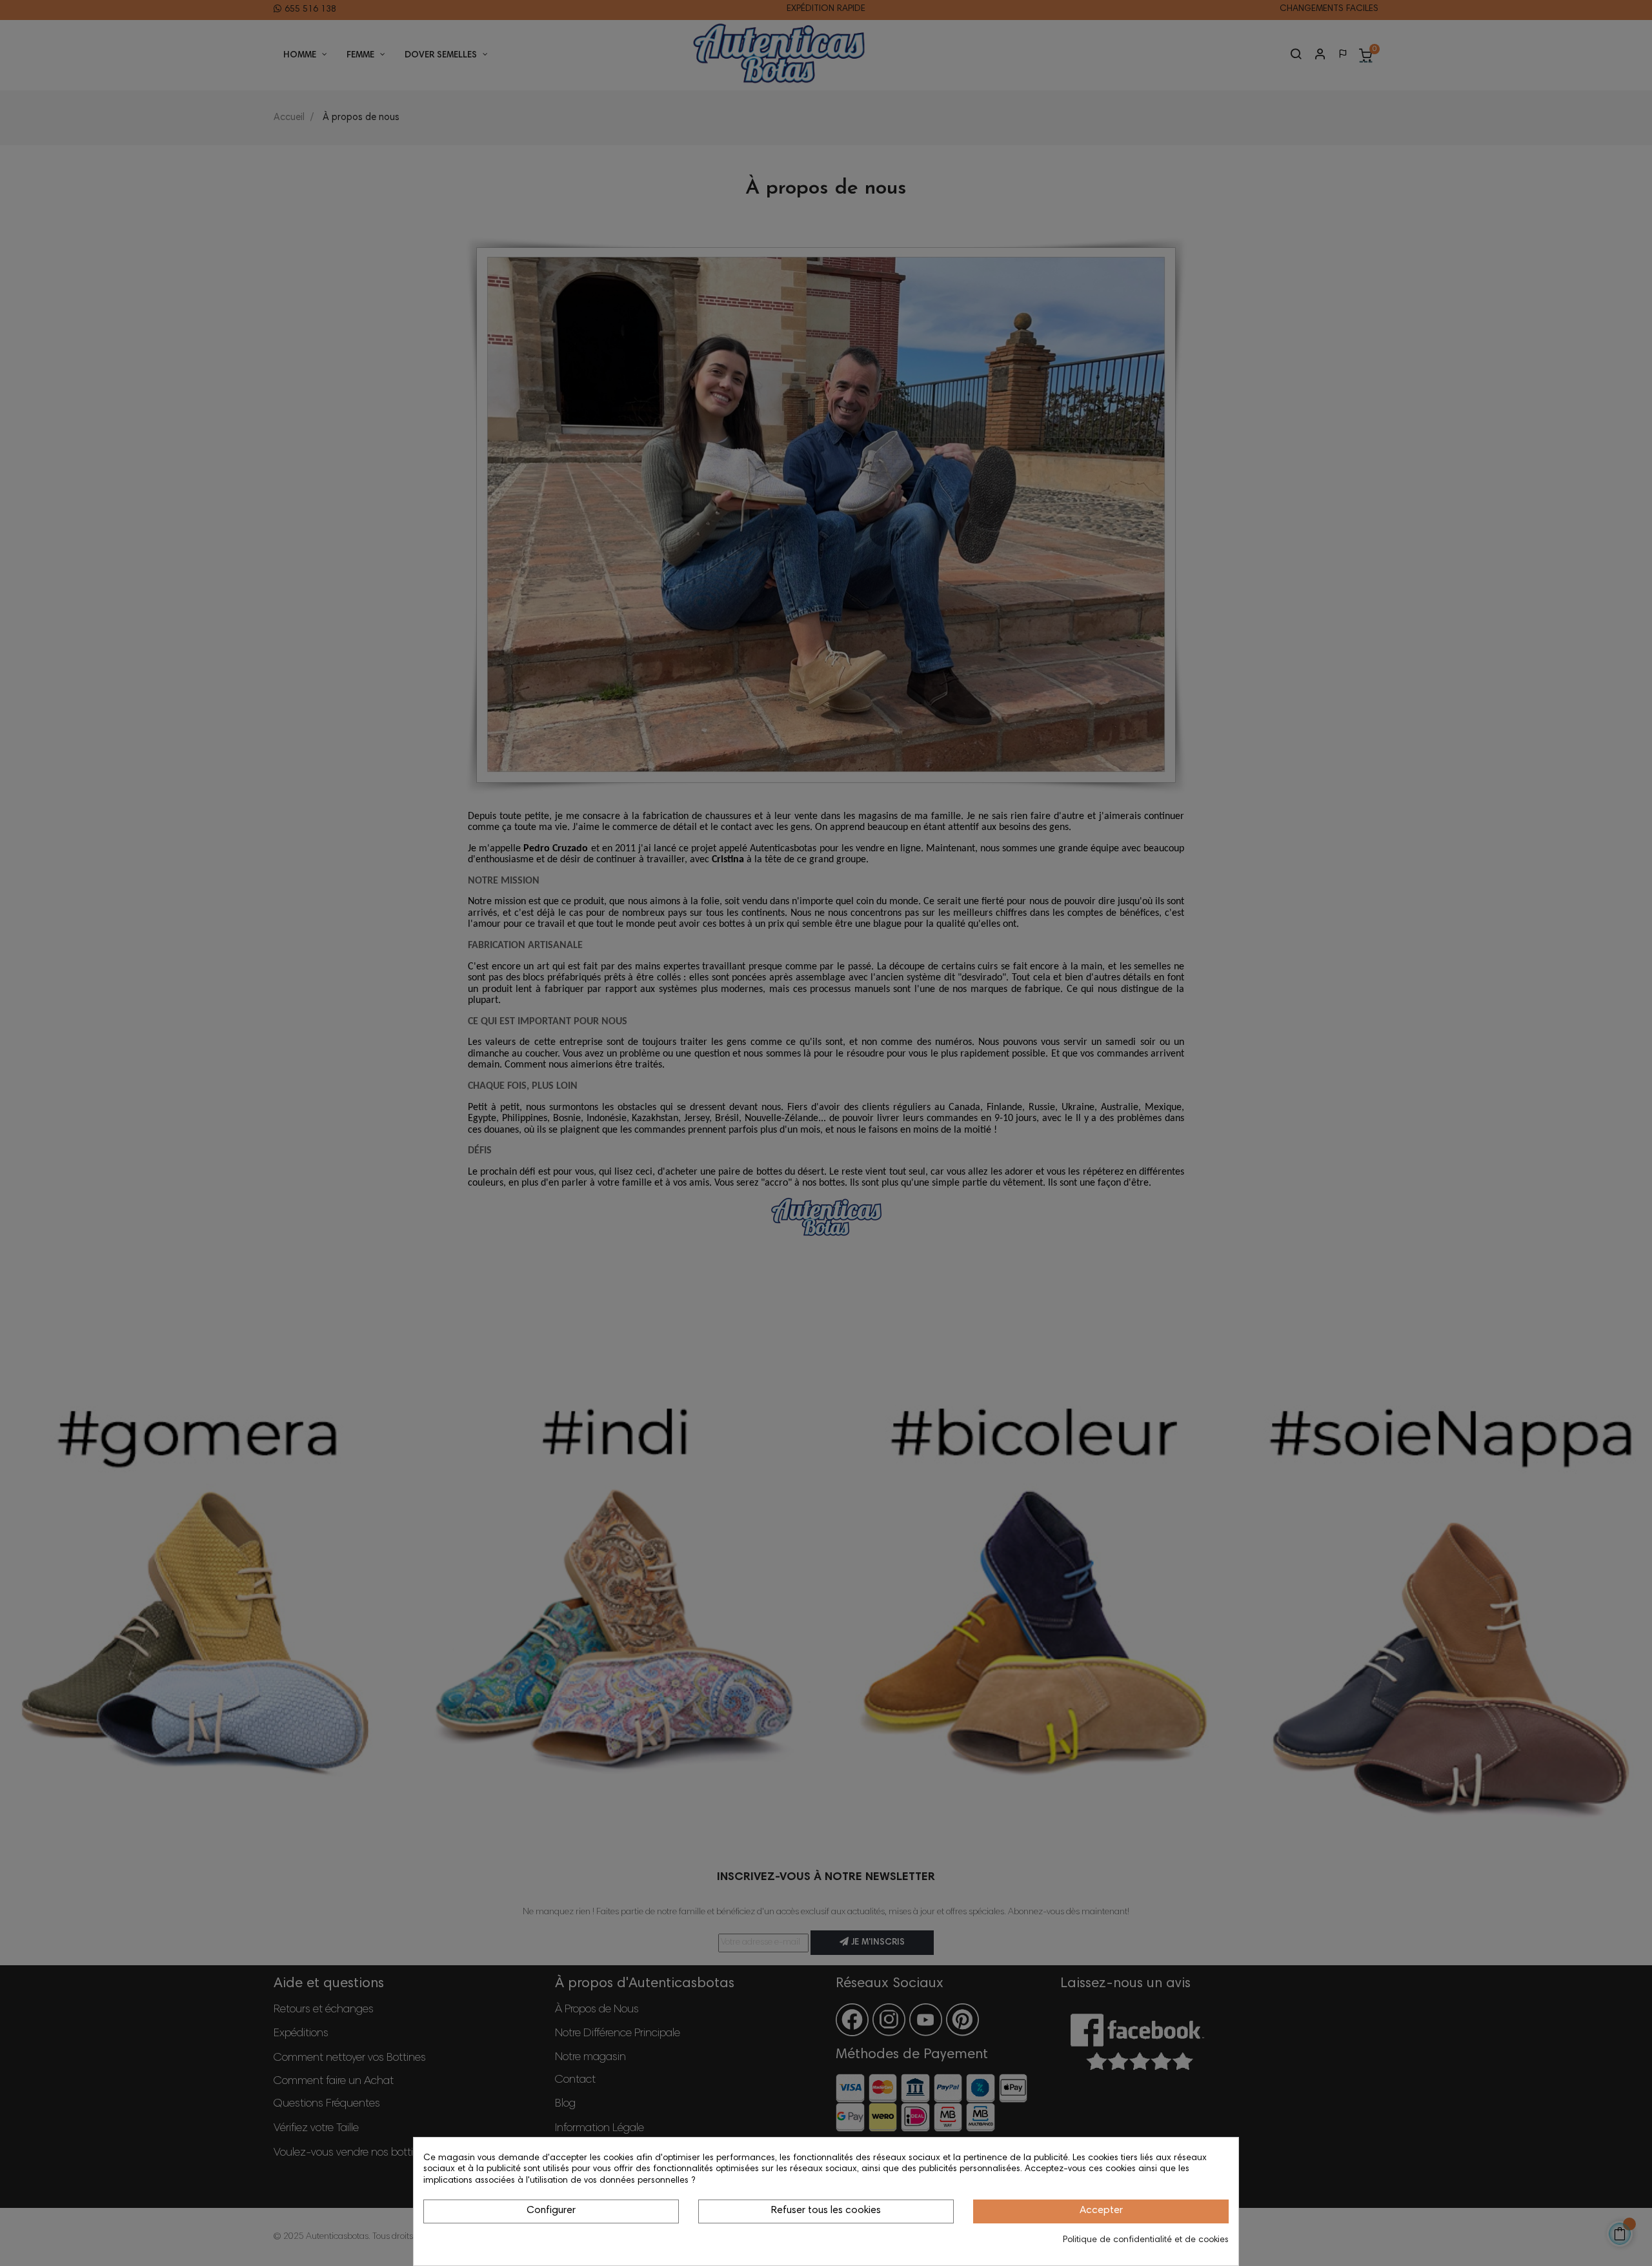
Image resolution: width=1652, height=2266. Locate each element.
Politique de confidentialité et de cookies (1146, 2240)
